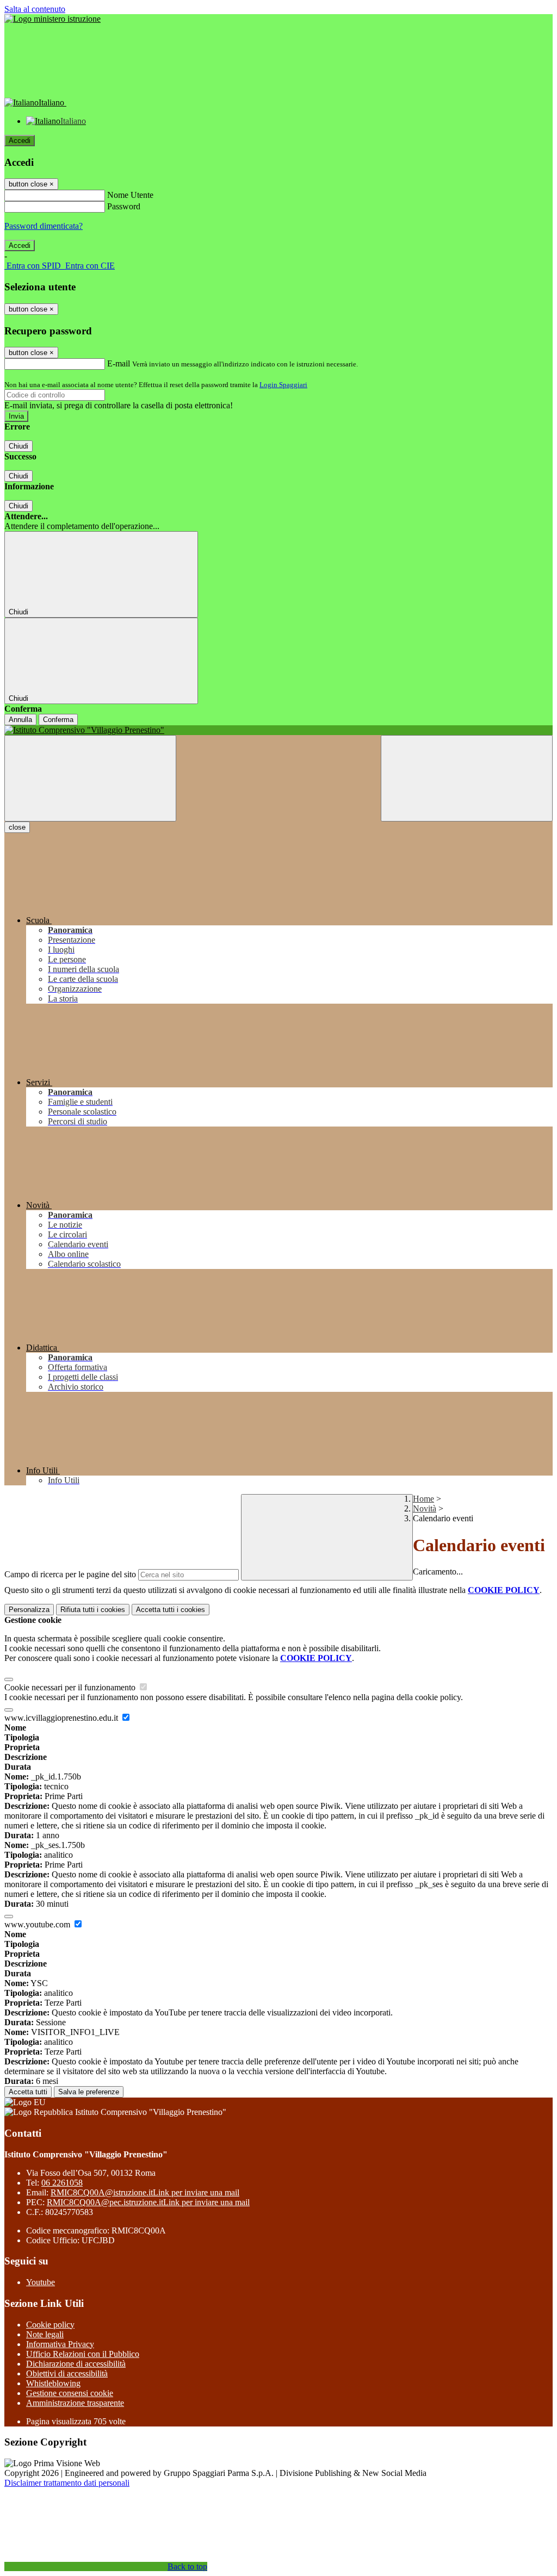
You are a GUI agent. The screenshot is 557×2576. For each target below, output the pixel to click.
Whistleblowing (53, 2383)
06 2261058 (62, 2183)
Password (124, 206)
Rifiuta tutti (93, 1610)
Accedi (20, 141)
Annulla (20, 720)
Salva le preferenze (89, 2092)
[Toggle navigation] (90, 778)
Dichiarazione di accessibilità (76, 2364)
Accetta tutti (171, 1610)
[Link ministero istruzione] (52, 19)
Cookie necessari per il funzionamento (71, 1687)
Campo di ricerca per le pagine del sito (70, 1574)
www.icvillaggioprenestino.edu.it (62, 1718)
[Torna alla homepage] (278, 730)
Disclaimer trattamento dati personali (67, 2483)
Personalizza (29, 1610)
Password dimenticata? (44, 226)
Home (423, 1499)
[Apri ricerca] (467, 778)
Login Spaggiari (283, 385)
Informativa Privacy (60, 2344)
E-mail (119, 363)
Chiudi (18, 446)
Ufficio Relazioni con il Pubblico (83, 2354)
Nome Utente (130, 195)
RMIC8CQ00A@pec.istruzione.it (148, 2202)
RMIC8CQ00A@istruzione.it (145, 2192)
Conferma (58, 720)
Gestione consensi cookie (70, 2393)
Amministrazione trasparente (75, 2403)
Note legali (45, 2334)
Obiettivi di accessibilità (67, 2373)
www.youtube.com (38, 1924)
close (17, 827)
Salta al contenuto (35, 9)
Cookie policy (50, 2325)
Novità (425, 1508)
